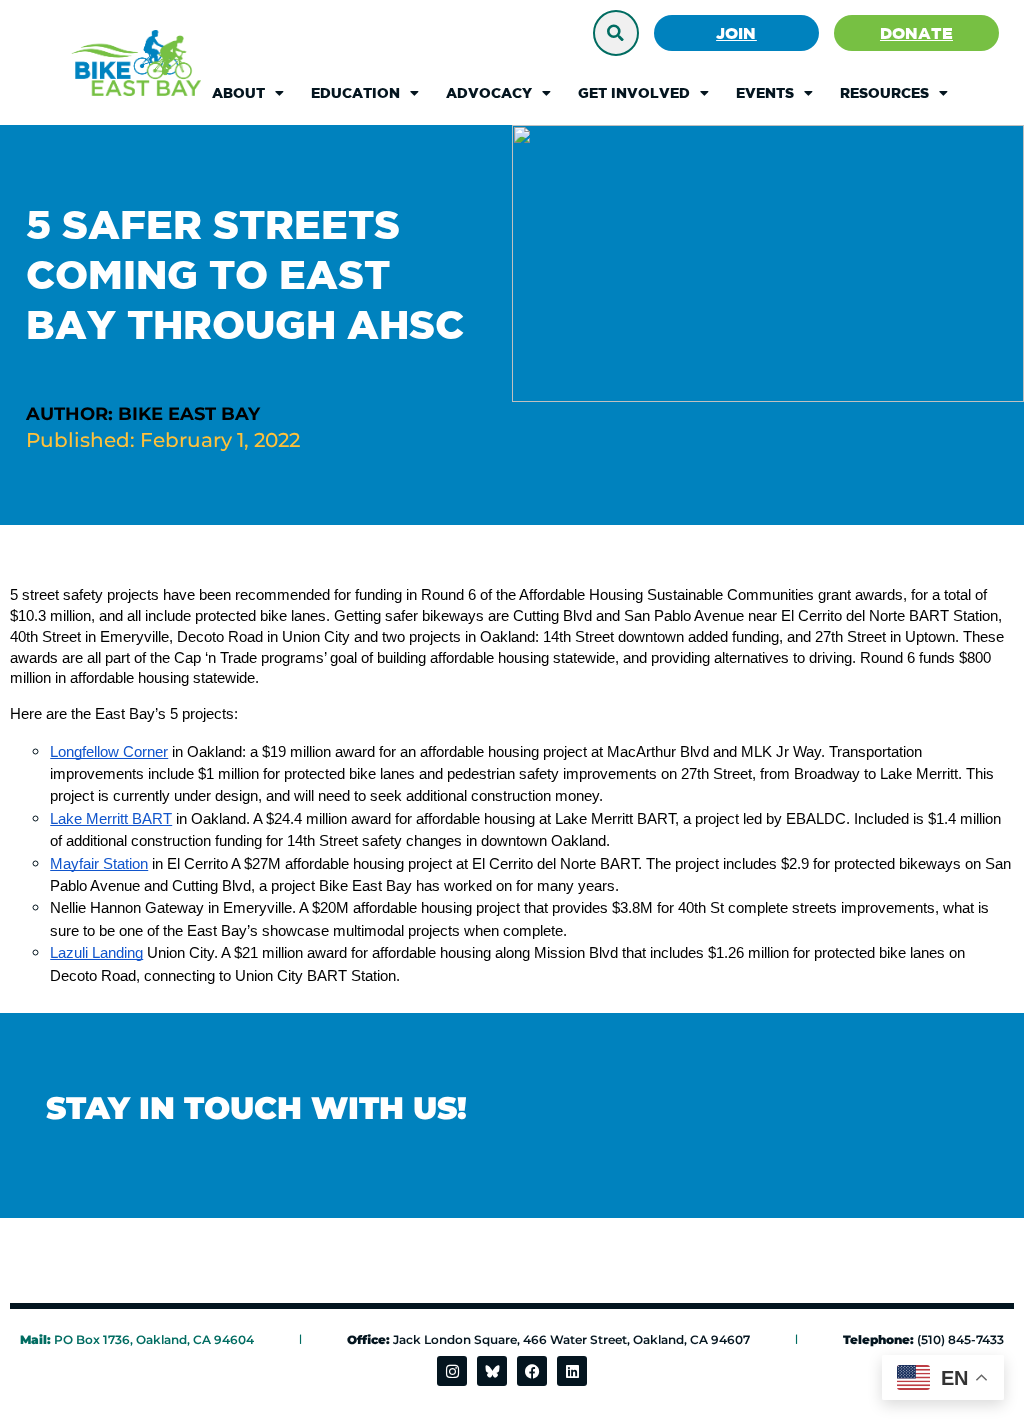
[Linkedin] (572, 1371)
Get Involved (634, 92)
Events (765, 92)
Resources (884, 92)
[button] (616, 33)
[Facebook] (532, 1371)
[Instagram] (452, 1371)
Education (355, 92)
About (238, 92)
